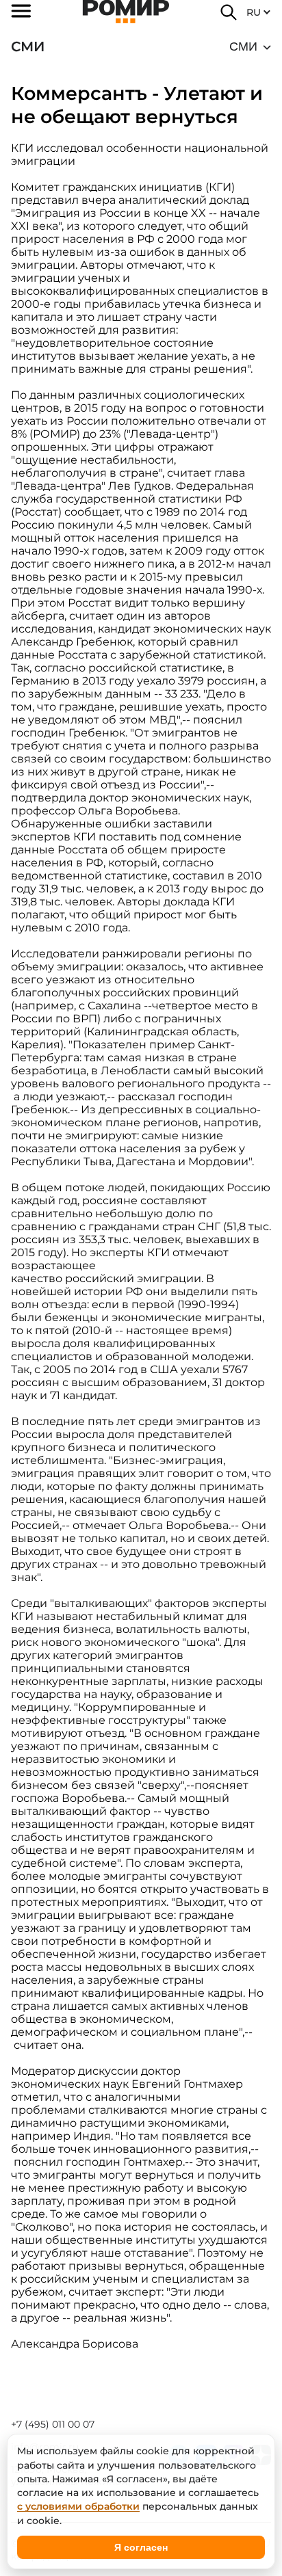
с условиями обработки (78, 2506)
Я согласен (141, 2547)
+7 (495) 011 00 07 (53, 2424)
